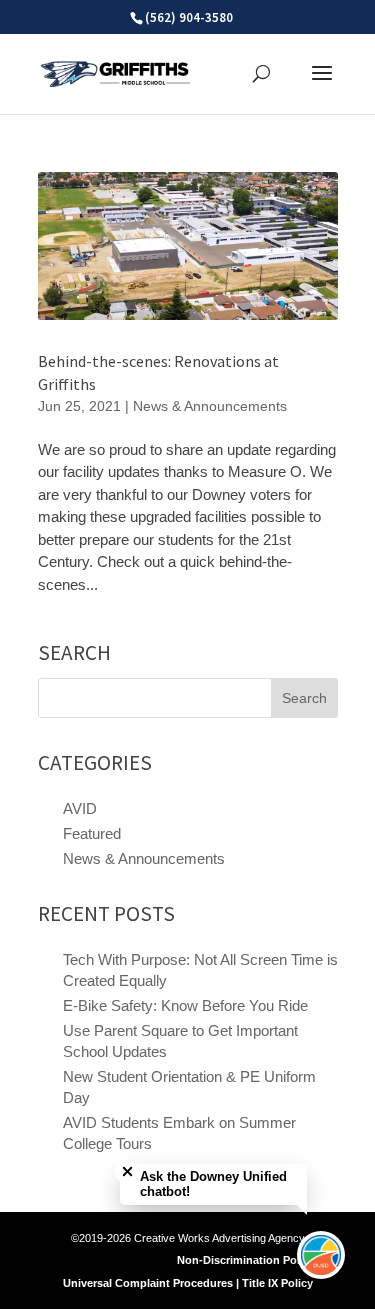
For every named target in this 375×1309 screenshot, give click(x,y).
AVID (80, 808)
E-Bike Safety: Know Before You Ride (185, 1005)
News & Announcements (210, 406)
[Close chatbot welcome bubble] (127, 1171)
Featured (92, 833)
